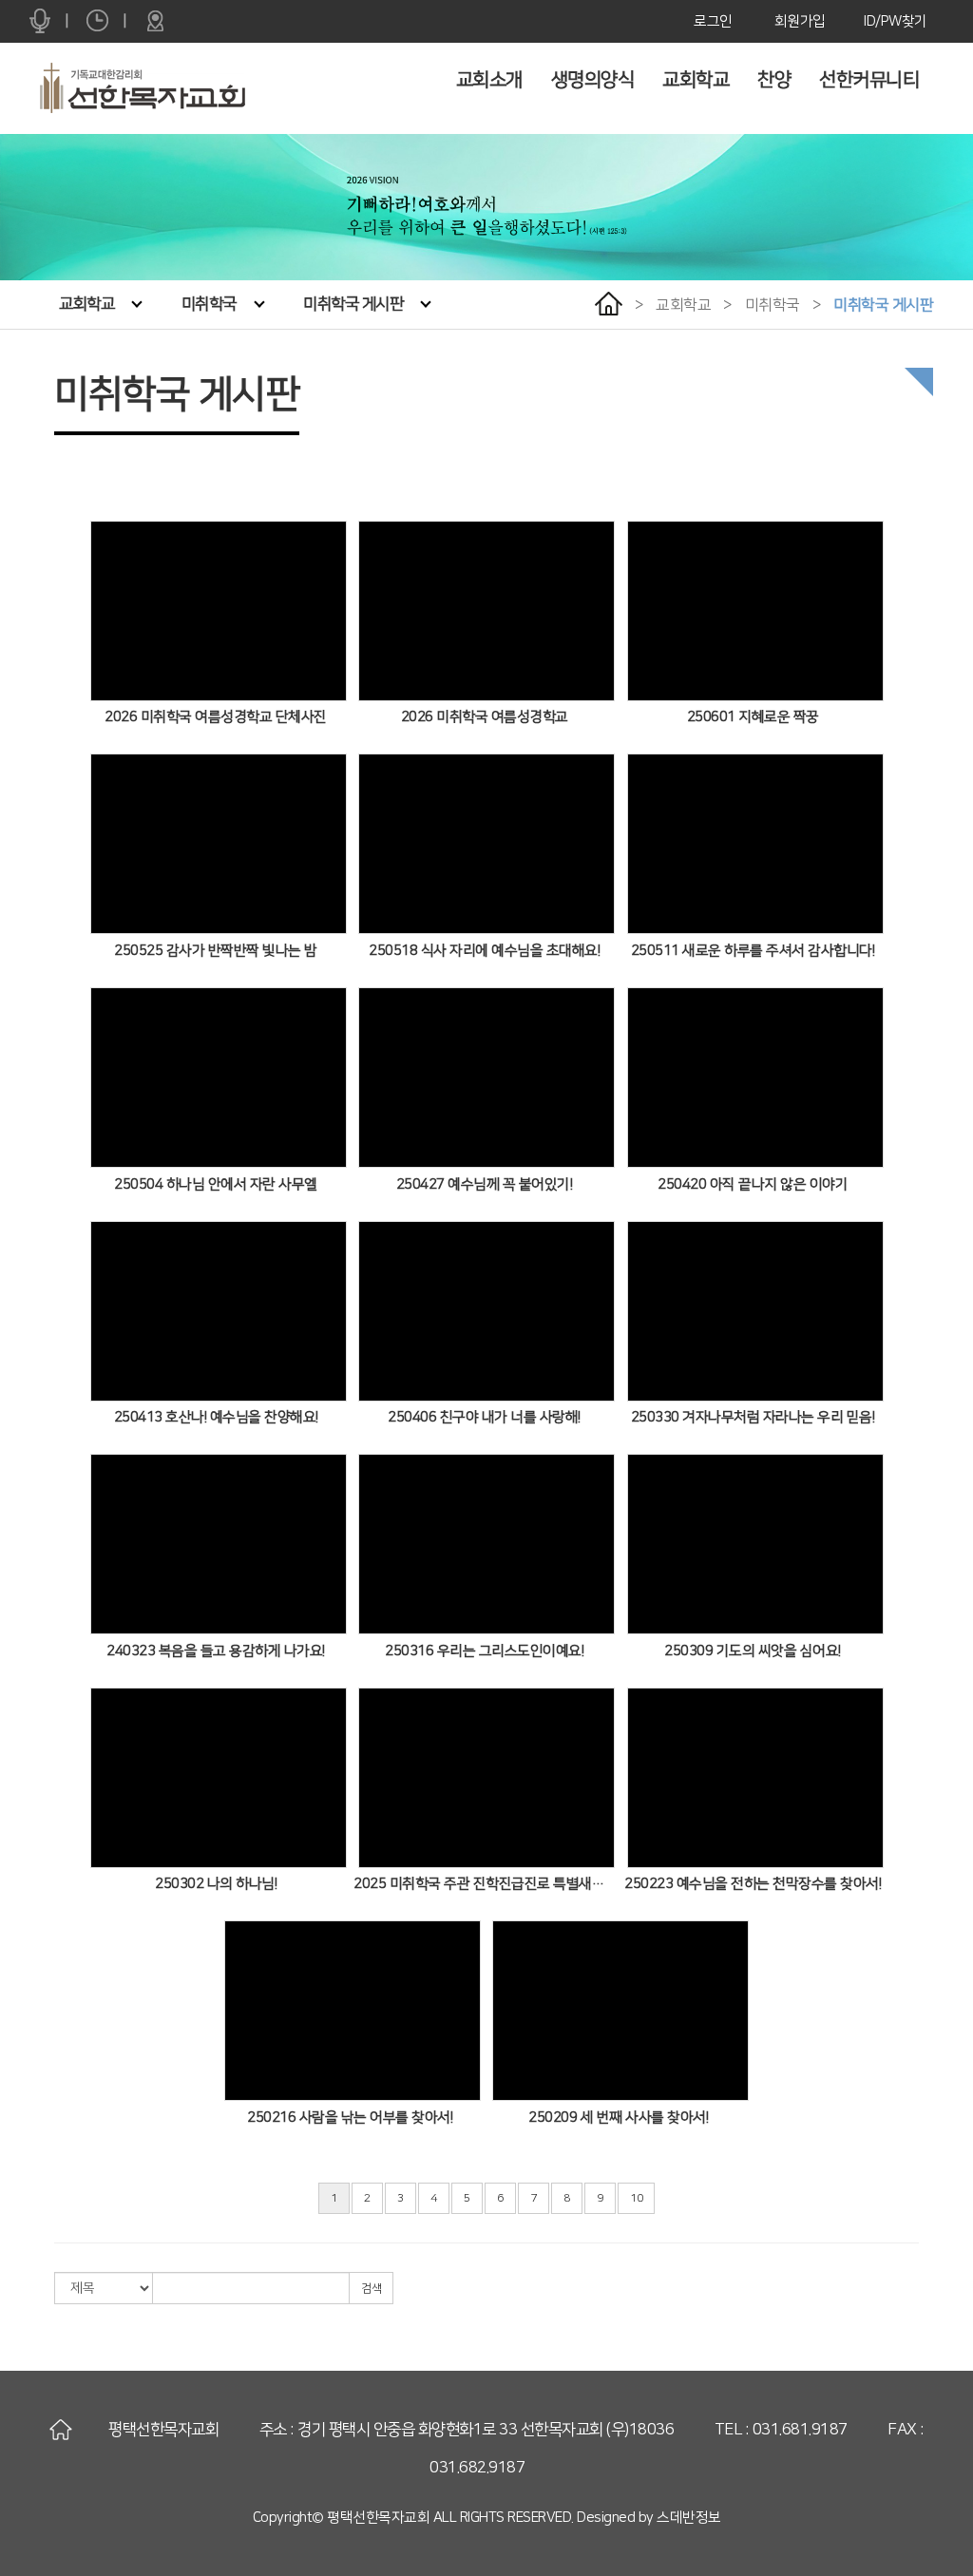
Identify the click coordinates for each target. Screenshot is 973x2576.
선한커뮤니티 (869, 80)
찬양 (774, 80)
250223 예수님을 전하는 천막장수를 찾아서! (753, 1884)
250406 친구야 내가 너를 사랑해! (484, 1417)
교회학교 (696, 80)
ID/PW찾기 (896, 21)
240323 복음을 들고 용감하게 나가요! (216, 1651)
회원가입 (800, 21)
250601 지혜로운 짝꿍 (753, 717)
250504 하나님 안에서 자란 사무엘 (216, 1184)
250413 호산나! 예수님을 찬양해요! (216, 1417)
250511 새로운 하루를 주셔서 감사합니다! (753, 951)
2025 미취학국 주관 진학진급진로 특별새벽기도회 (484, 1884)
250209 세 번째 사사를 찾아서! (618, 2118)
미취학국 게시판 (353, 304)
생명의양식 (593, 80)
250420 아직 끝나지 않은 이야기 (753, 1184)
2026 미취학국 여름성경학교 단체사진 (216, 717)
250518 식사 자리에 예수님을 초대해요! (484, 951)
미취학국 (209, 304)
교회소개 (489, 80)
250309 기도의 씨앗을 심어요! (753, 1651)
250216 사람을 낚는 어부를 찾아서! (350, 2118)
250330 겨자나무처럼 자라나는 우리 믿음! (753, 1417)
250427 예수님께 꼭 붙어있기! (485, 1184)
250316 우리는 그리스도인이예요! (484, 1651)
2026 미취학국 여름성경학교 (485, 717)
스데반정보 (689, 2518)
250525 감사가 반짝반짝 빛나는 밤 (216, 951)
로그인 (713, 21)
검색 (371, 2289)
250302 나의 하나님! (216, 1884)
